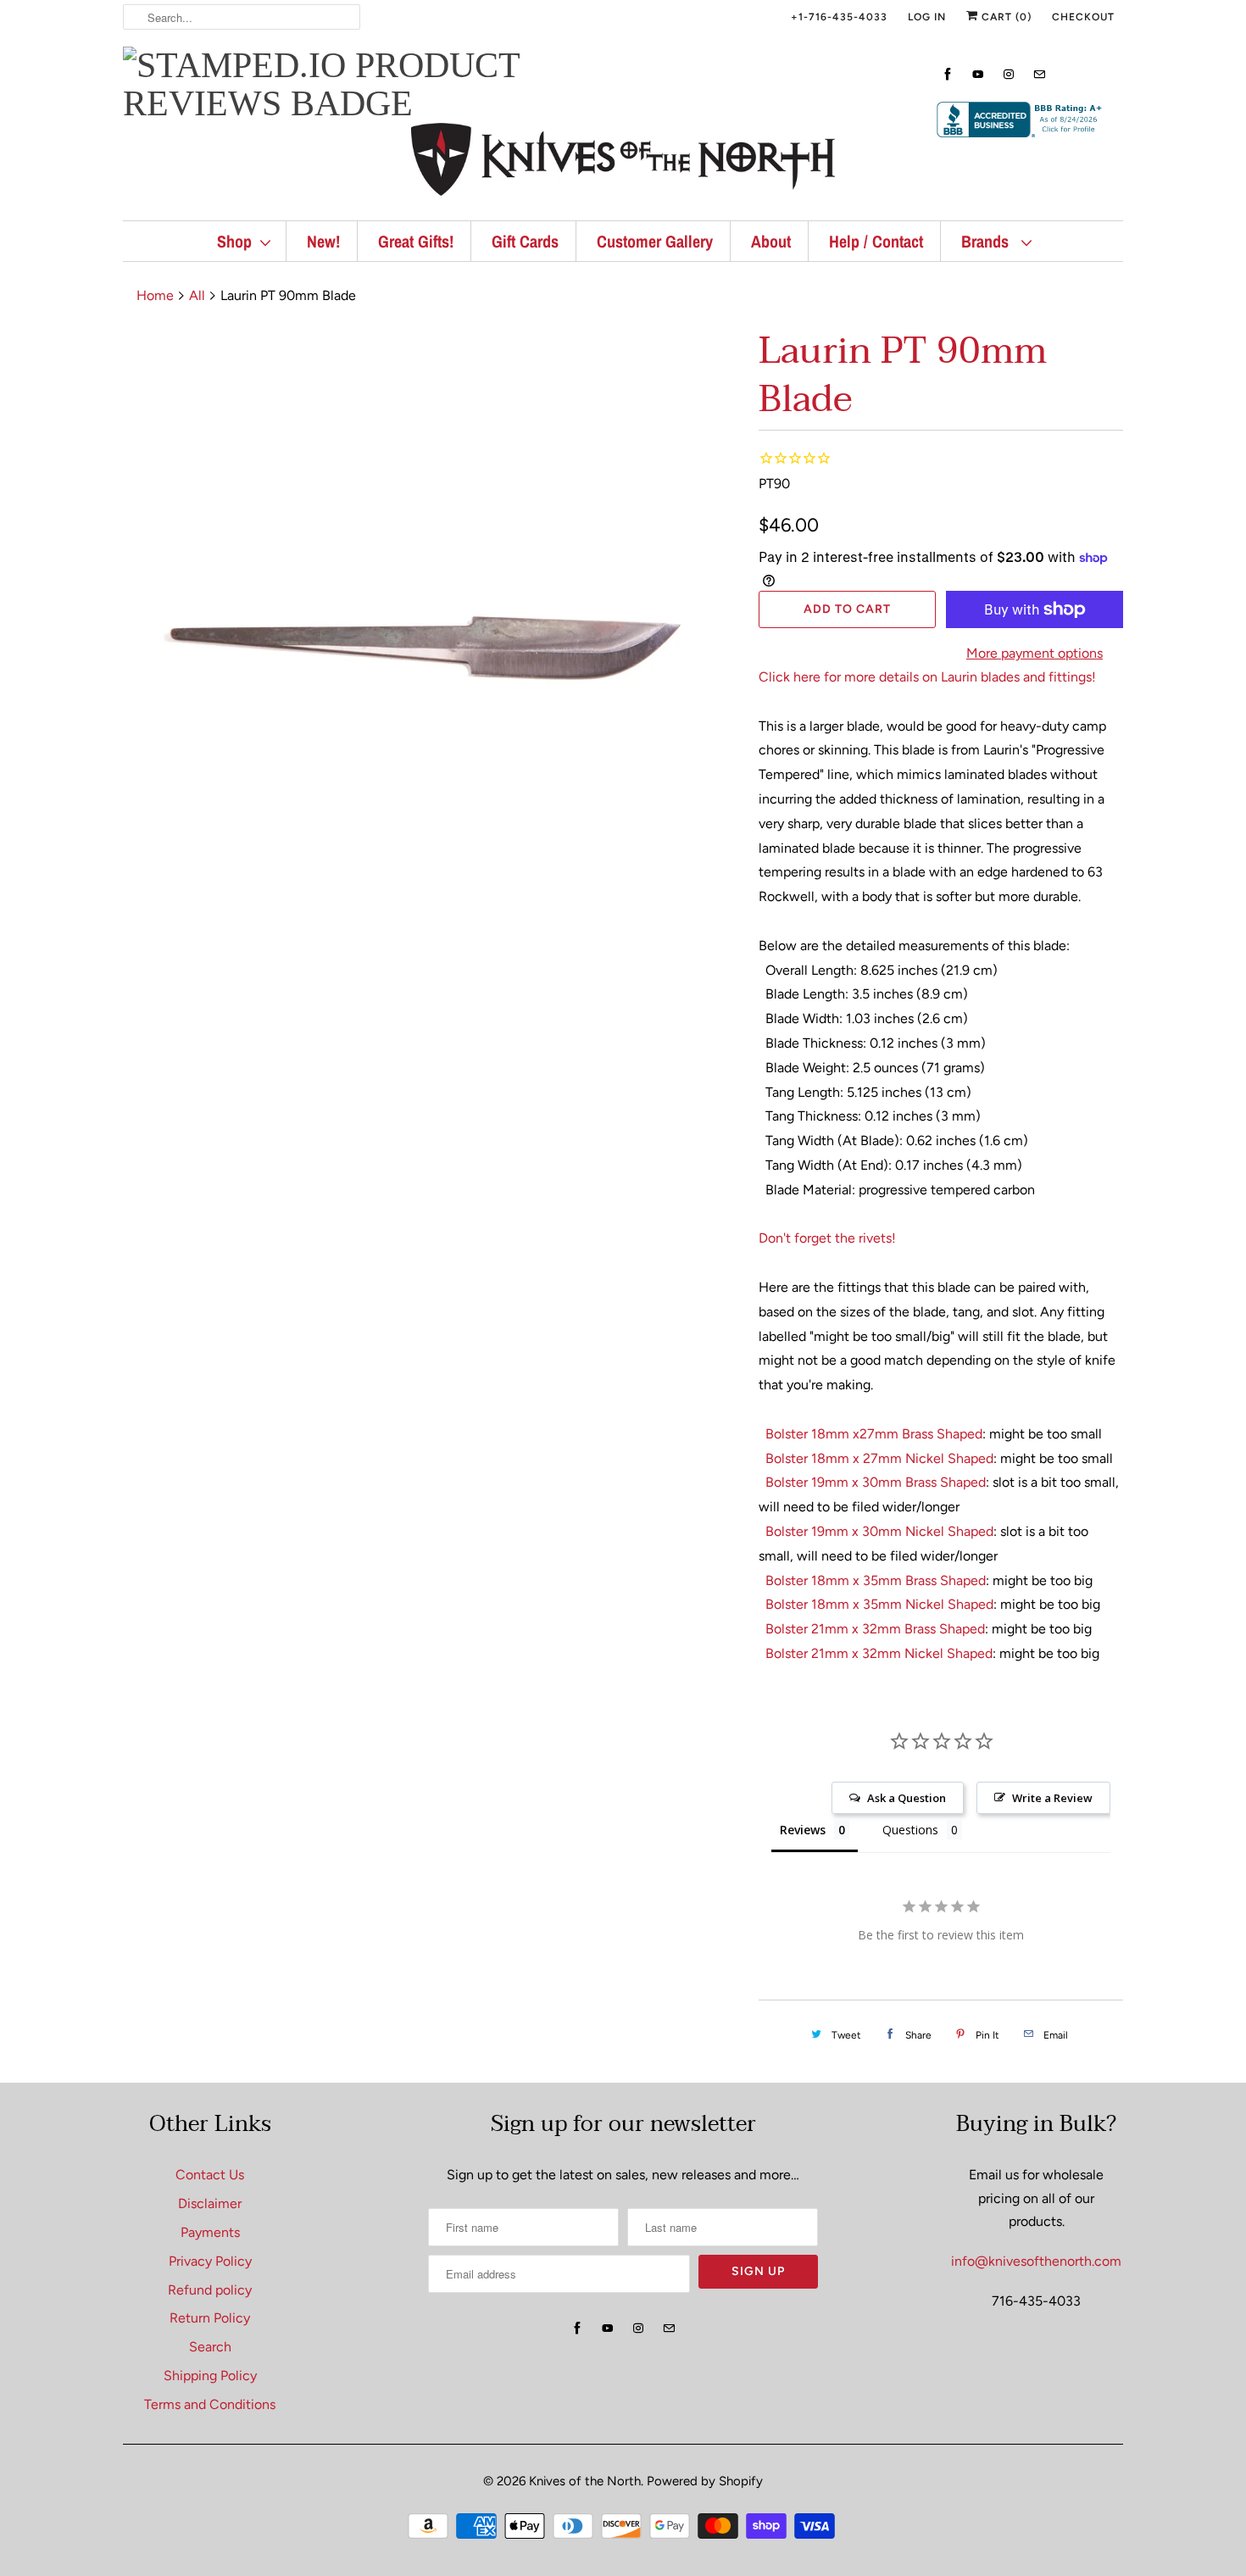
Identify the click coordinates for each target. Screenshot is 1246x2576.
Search (210, 2347)
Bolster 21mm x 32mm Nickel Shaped (879, 1653)
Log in (927, 17)
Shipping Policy (210, 2376)
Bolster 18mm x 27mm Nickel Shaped (879, 1458)
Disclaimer (210, 2203)
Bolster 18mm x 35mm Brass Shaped (876, 1580)
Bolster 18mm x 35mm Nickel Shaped (879, 1604)
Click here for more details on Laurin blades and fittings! (927, 677)
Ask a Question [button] (907, 1798)
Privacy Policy (210, 2261)
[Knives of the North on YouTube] (978, 74)
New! (323, 241)
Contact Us (210, 2175)
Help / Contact (876, 241)
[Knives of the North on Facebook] (948, 74)
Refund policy (210, 2290)
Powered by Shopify (705, 2481)
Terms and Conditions (210, 2404)
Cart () (1005, 17)
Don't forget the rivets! (827, 1238)
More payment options (1035, 653)
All (197, 295)
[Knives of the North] (623, 163)
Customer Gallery (655, 241)
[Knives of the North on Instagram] (1009, 74)
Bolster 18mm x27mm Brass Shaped (874, 1434)
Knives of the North (585, 2481)
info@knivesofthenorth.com (1036, 2261)
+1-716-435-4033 (839, 17)
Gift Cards (525, 241)
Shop (234, 241)
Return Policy (210, 2318)
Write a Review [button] (1052, 1798)
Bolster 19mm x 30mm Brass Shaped (876, 1482)
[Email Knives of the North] (1039, 74)
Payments (210, 2232)
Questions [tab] (910, 1830)
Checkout (1083, 17)
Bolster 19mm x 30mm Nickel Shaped (879, 1531)
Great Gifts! (416, 241)
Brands (987, 241)
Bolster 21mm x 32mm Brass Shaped (875, 1629)
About (771, 241)
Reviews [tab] (803, 1830)
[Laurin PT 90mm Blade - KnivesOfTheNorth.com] (432, 636)
